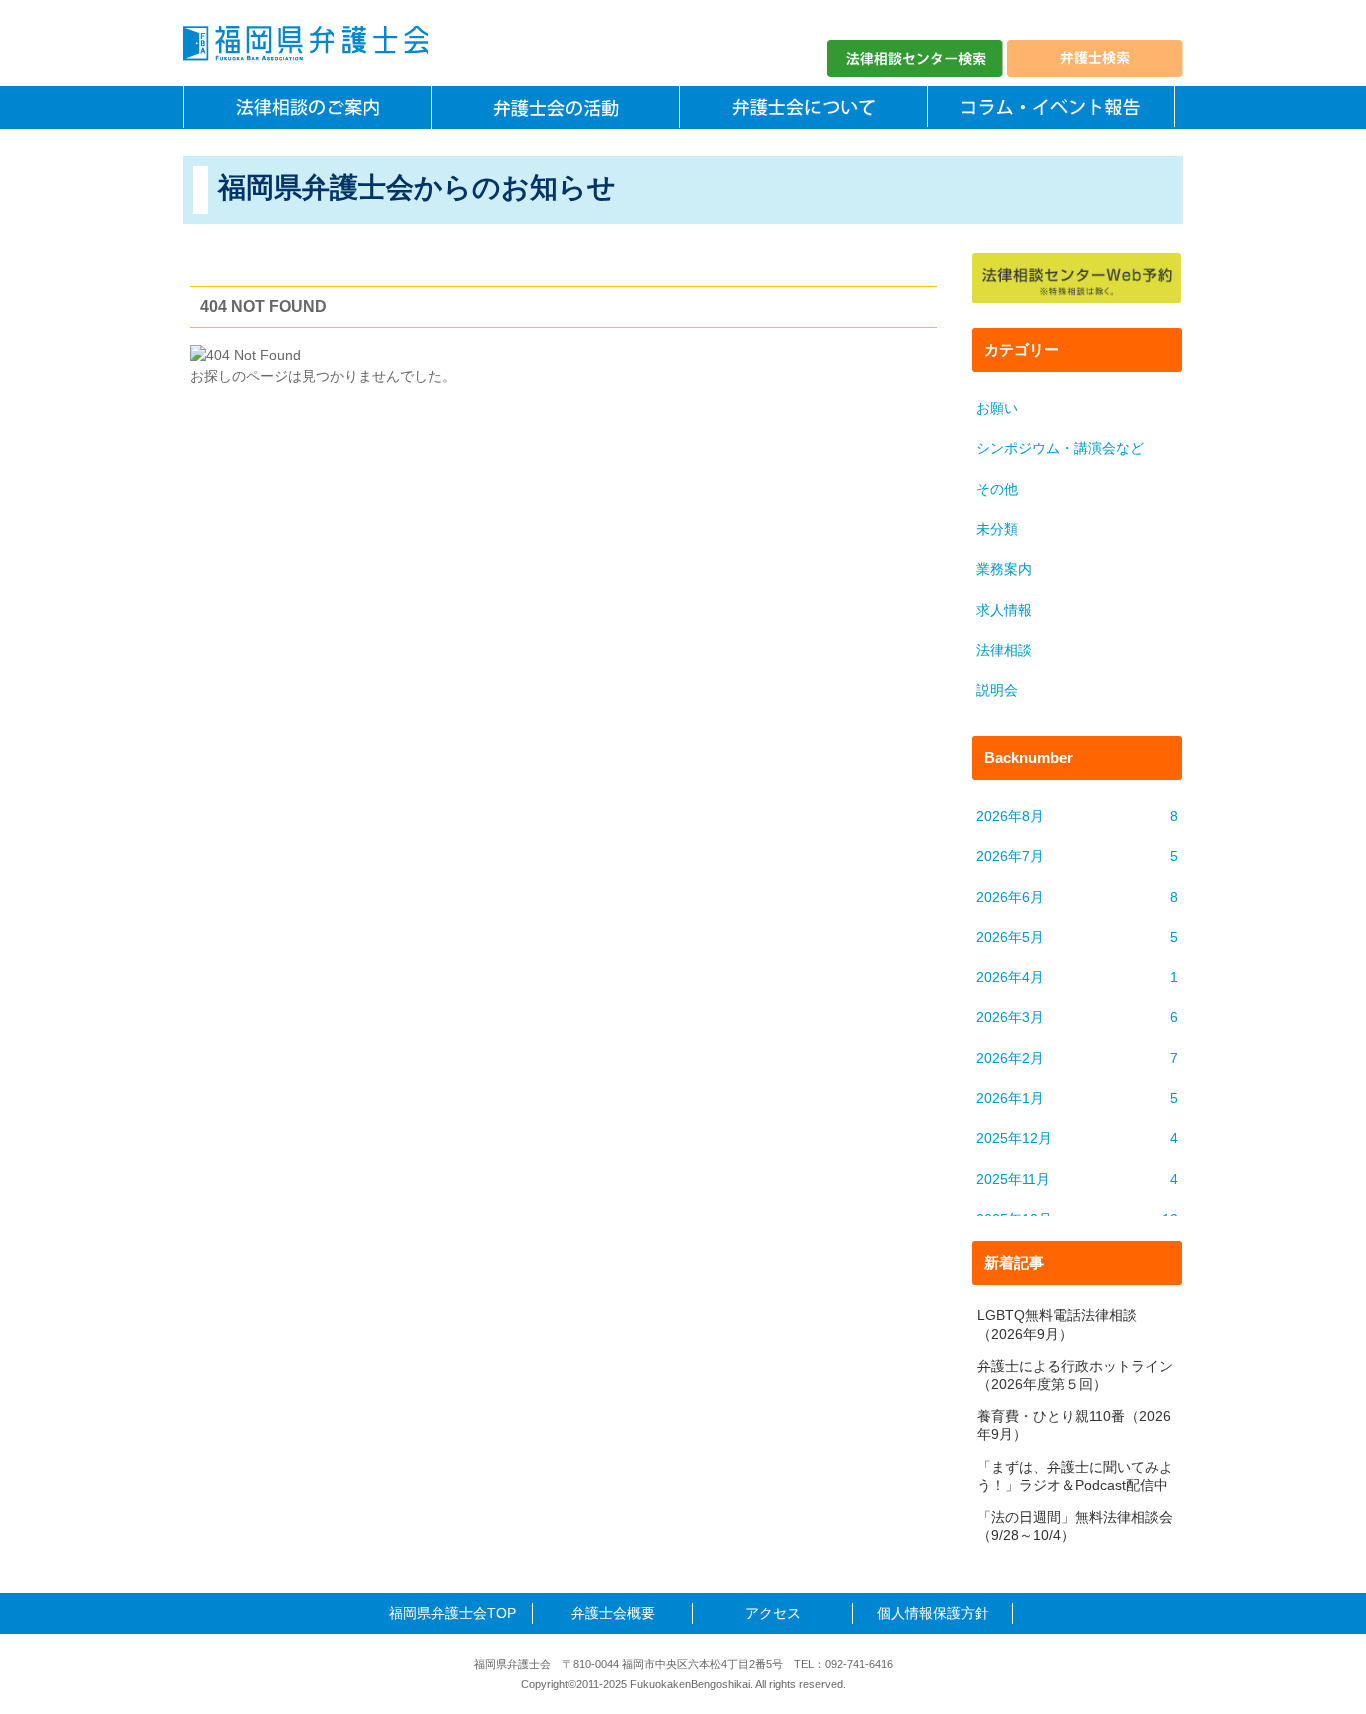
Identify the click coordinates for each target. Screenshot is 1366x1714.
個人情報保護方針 (933, 1613)
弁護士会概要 (613, 1613)
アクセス (773, 1613)
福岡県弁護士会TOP (452, 1613)
